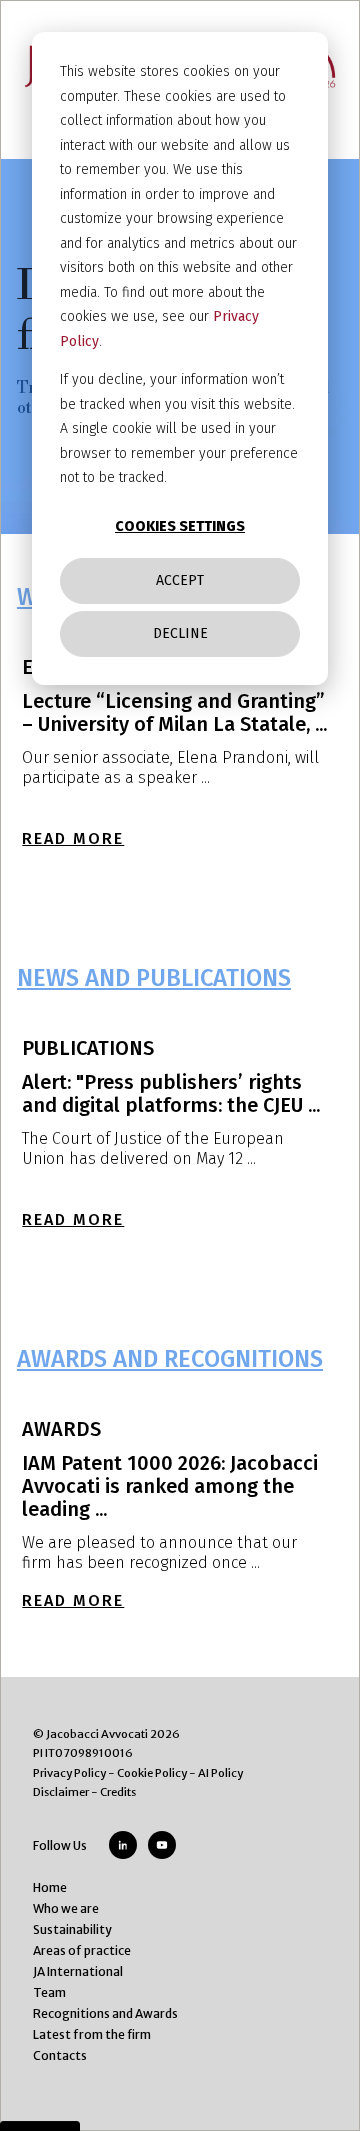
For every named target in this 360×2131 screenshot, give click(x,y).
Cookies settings (180, 526)
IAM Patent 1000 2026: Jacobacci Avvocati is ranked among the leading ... (170, 1486)
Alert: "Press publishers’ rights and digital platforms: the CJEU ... (171, 1093)
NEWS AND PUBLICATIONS (154, 978)
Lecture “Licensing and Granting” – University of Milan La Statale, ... (174, 712)
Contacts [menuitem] (60, 2055)
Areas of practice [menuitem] (82, 1950)
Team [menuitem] (49, 1992)
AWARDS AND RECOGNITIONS (170, 1359)
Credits (118, 1792)
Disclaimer (61, 1792)
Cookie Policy (152, 1773)
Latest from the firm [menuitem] (92, 2034)
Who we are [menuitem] (66, 1908)
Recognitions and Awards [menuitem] (105, 2013)
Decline (180, 633)
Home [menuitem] (50, 1887)
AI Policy (220, 1773)
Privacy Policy (69, 1773)
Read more (73, 838)
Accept (180, 580)
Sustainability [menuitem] (72, 1929)
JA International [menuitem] (78, 1971)
